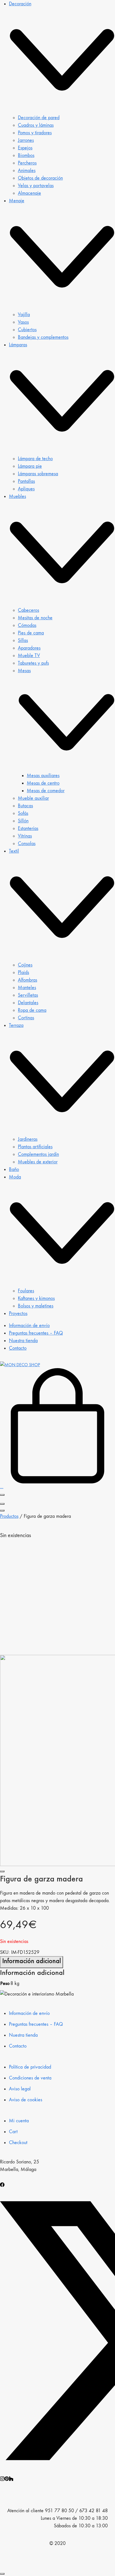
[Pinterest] (7, 2478)
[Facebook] (2, 2184)
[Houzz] (11, 2478)
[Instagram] (2, 2478)
